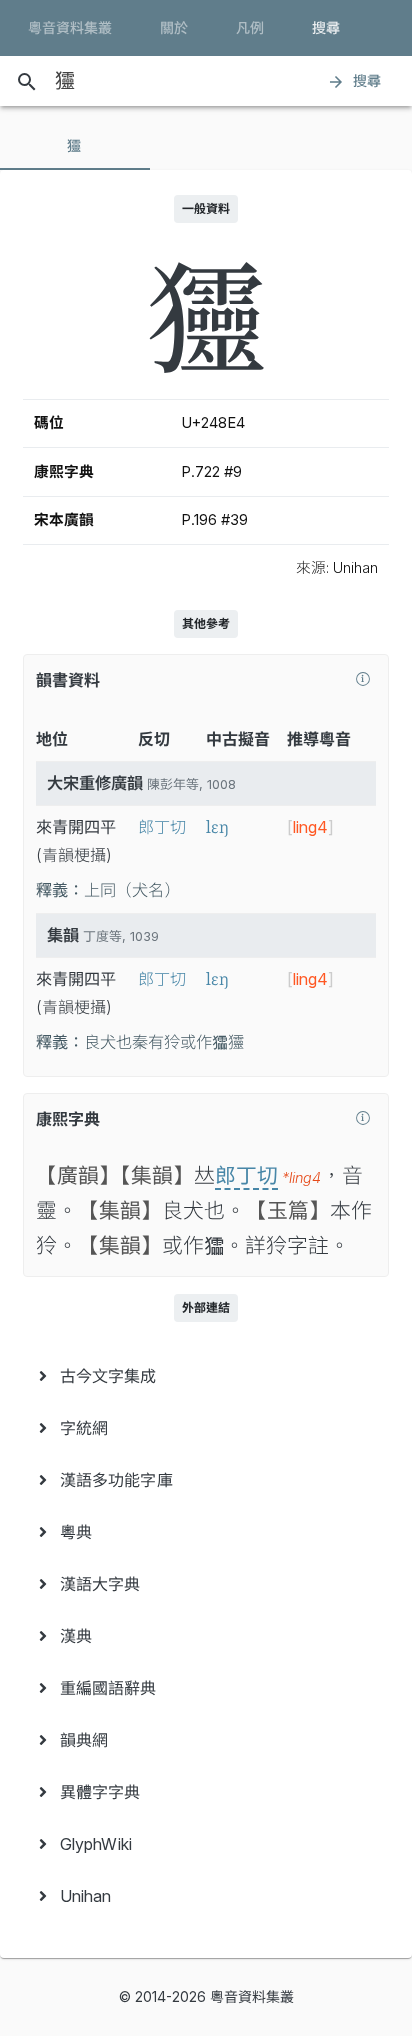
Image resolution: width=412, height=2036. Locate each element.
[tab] (75, 146)
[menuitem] (206, 1376)
